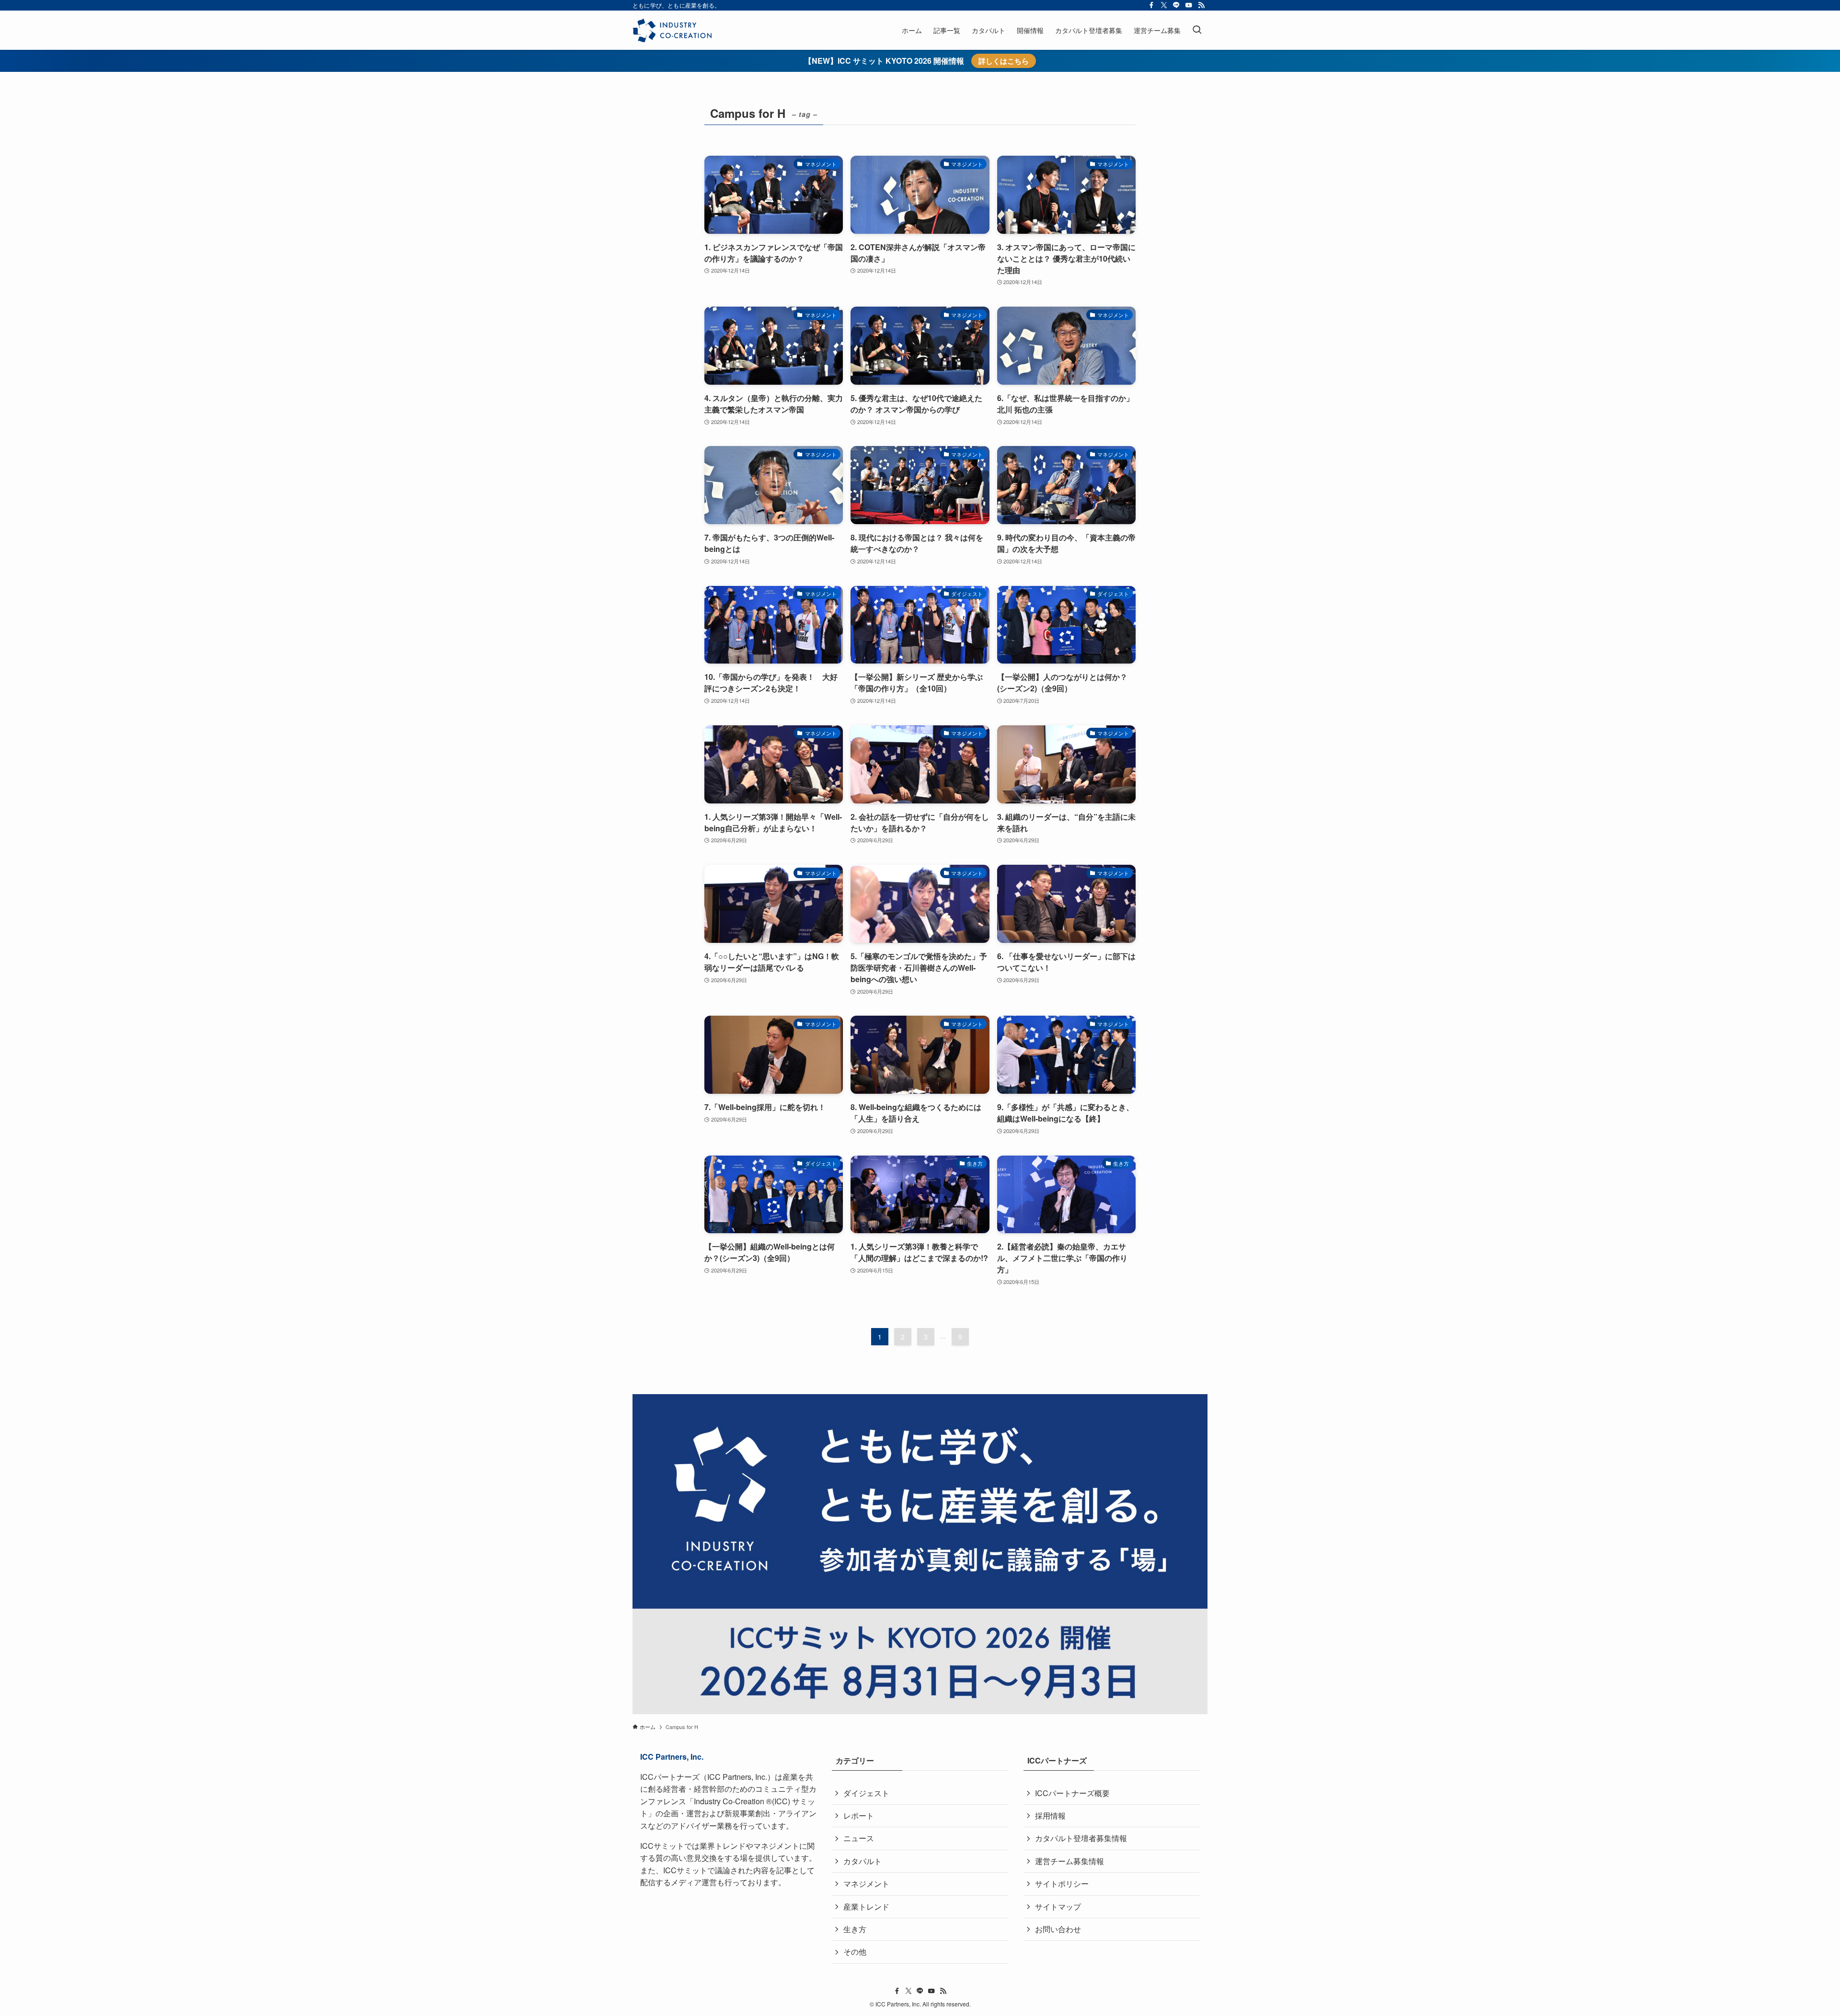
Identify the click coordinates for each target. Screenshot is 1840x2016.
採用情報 (1050, 1816)
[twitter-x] (1164, 5)
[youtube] (1189, 5)
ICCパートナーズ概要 (1072, 1793)
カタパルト (862, 1861)
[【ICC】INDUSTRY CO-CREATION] (672, 30)
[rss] (1201, 5)
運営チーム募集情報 (1069, 1861)
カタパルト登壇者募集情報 (1081, 1838)
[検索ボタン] (1197, 30)
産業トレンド (866, 1907)
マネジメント (866, 1884)
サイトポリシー (1062, 1884)
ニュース (859, 1838)
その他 (855, 1952)
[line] (1176, 5)
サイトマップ (1058, 1907)
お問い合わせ (1058, 1929)
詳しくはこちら (1004, 61)
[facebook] (1151, 5)
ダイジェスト (866, 1793)
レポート (859, 1816)
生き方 (855, 1929)
